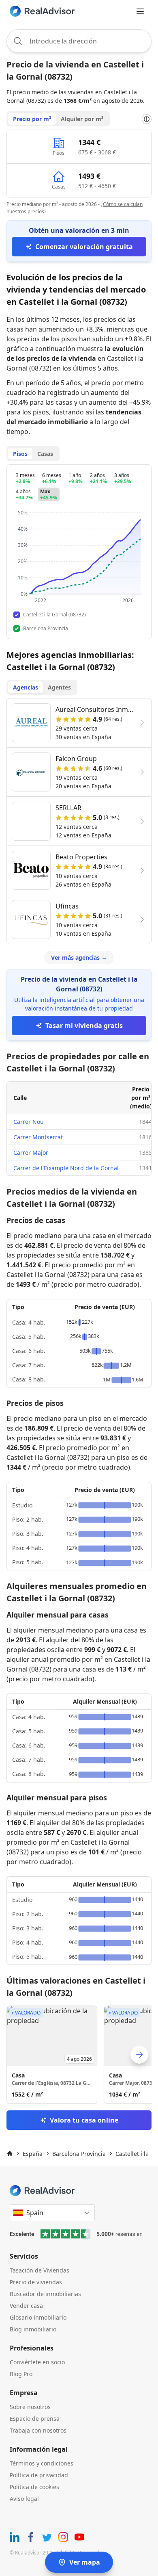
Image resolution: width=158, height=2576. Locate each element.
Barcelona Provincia (79, 2154)
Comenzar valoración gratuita (84, 247)
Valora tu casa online (84, 2120)
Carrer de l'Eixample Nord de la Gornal (66, 1168)
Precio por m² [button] (32, 119)
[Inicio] (10, 2153)
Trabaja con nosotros (38, 2430)
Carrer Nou (29, 1122)
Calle (20, 1098)
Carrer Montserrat (38, 1137)
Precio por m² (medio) (141, 1098)
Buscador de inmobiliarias (45, 2294)
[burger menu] (140, 11)
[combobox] (79, 41)
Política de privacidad (39, 2475)
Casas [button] (45, 454)
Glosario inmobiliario (38, 2317)
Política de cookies (34, 2487)
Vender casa (26, 2306)
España (33, 2154)
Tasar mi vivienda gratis (84, 1026)
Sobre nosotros (30, 2407)
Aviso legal (24, 2499)
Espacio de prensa (35, 2419)
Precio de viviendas (36, 2282)
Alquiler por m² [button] (82, 119)
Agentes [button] (59, 687)
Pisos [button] (20, 454)
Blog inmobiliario (33, 2329)
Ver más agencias (79, 957)
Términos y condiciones (42, 2463)
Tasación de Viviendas (39, 2270)
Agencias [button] (26, 687)
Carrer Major (31, 1152)
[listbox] (79, 2055)
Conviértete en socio (37, 2362)
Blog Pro (21, 2374)
